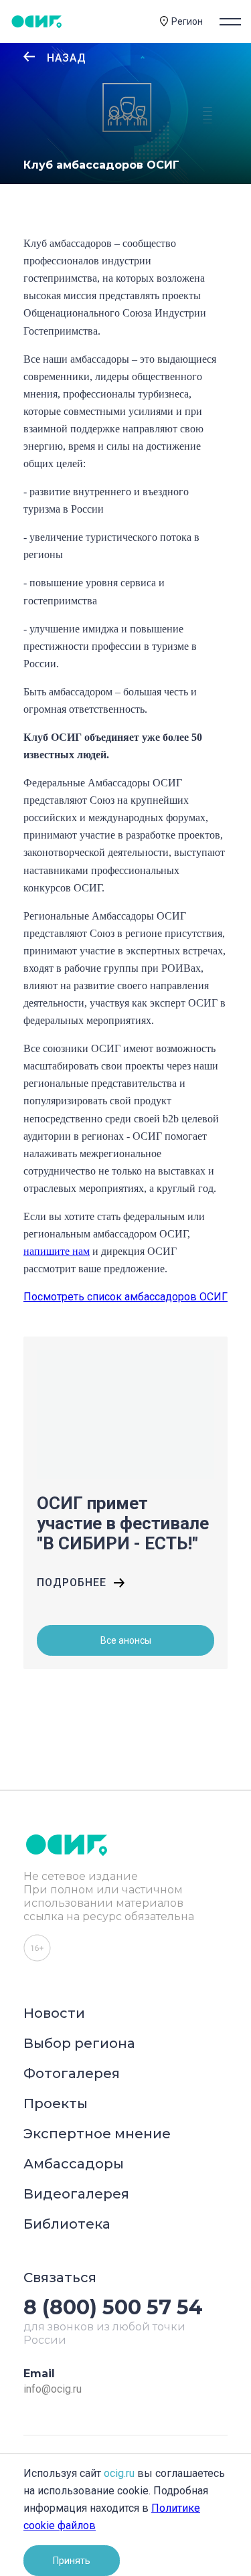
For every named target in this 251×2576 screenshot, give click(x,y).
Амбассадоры (74, 2164)
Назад (67, 58)
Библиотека (67, 2224)
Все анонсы (126, 1640)
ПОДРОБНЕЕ (72, 1582)
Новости (54, 2013)
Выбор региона (79, 2043)
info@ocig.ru (53, 2389)
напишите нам (57, 1251)
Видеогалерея (76, 2194)
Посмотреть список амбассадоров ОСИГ (125, 1297)
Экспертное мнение (97, 2134)
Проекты (56, 2103)
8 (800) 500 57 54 (113, 2307)
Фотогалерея (72, 2073)
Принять (72, 2561)
